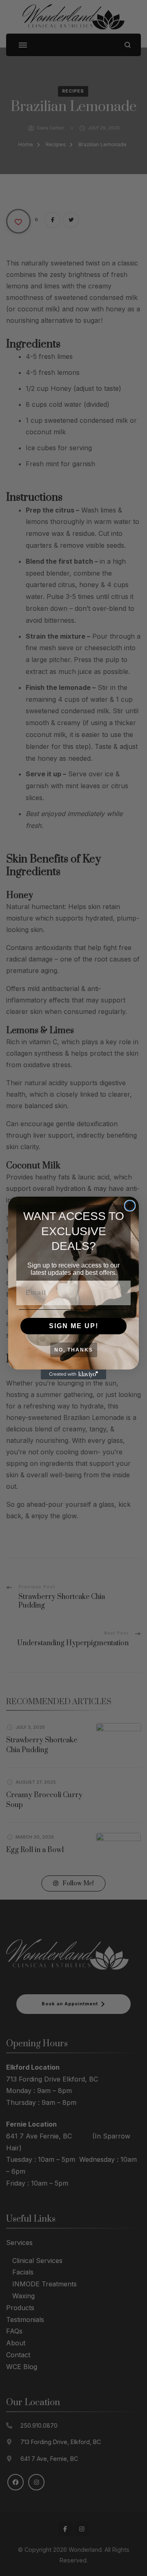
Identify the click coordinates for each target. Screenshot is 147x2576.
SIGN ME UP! (74, 1326)
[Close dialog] (130, 1206)
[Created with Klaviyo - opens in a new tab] (73, 1374)
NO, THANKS (74, 1350)
